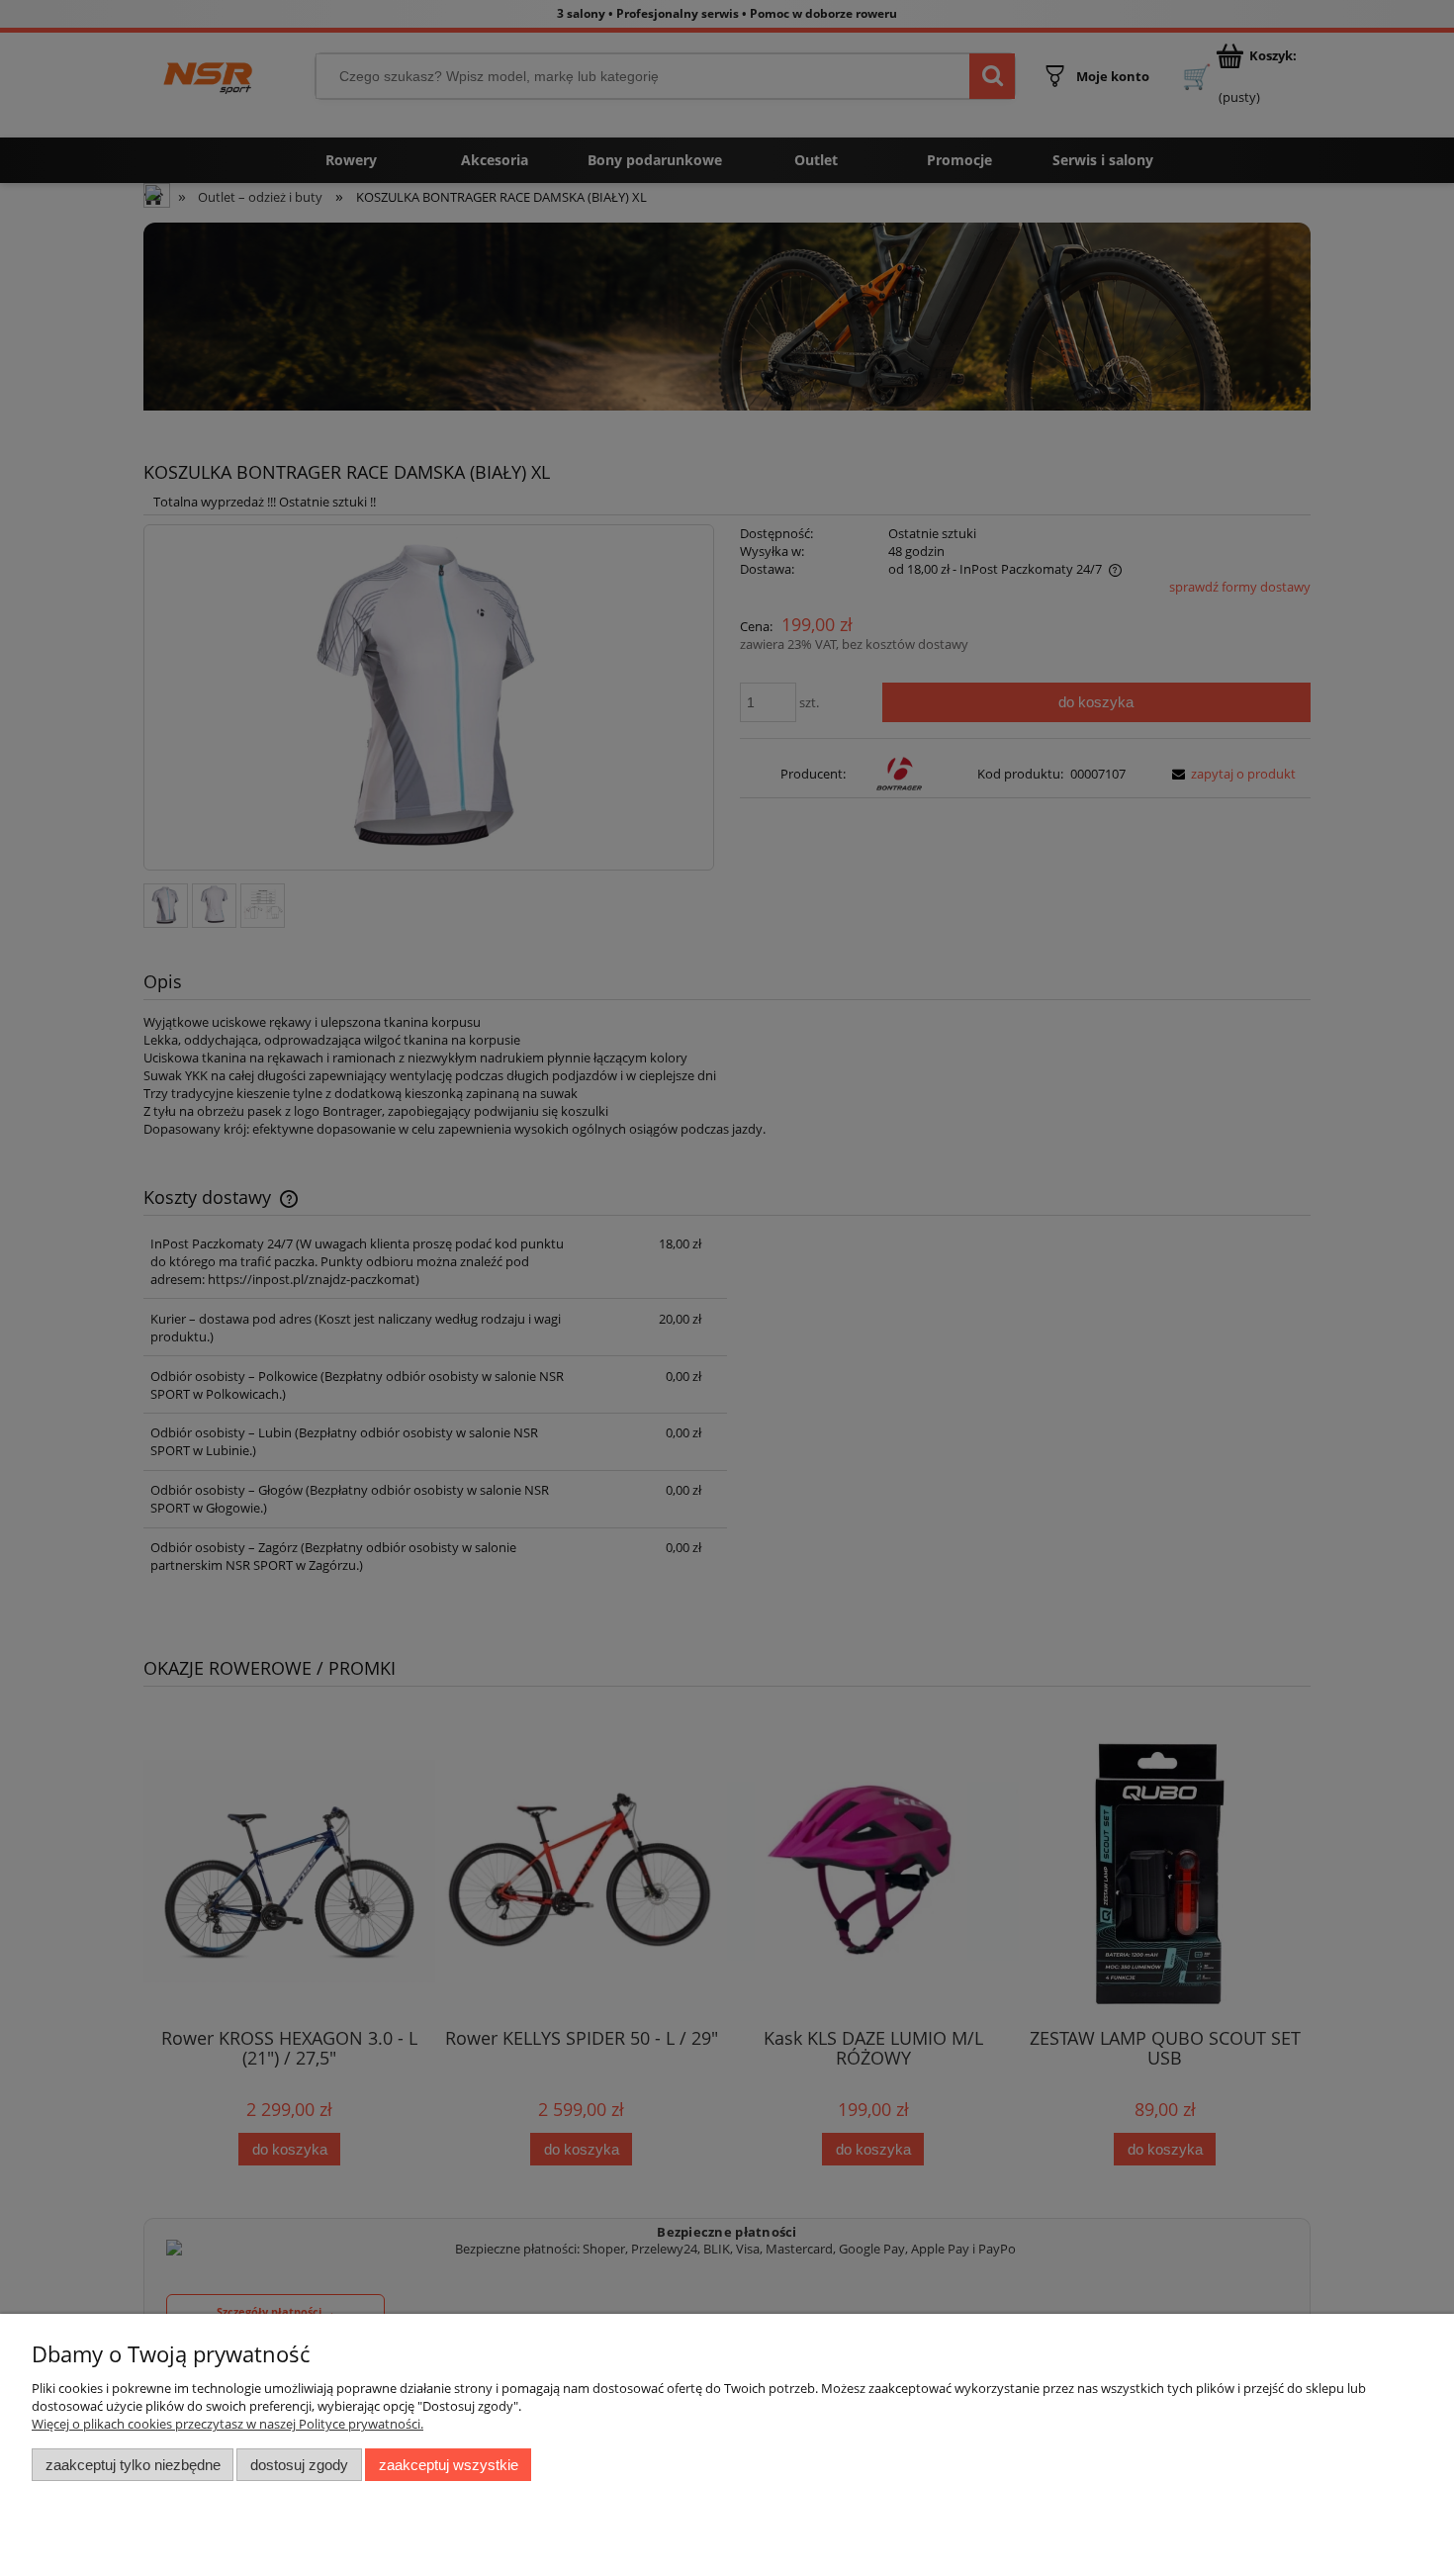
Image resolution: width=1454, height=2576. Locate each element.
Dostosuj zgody (299, 2465)
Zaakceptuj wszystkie (449, 2465)
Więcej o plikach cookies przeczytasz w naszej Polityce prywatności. (227, 2424)
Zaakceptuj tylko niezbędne (133, 2465)
